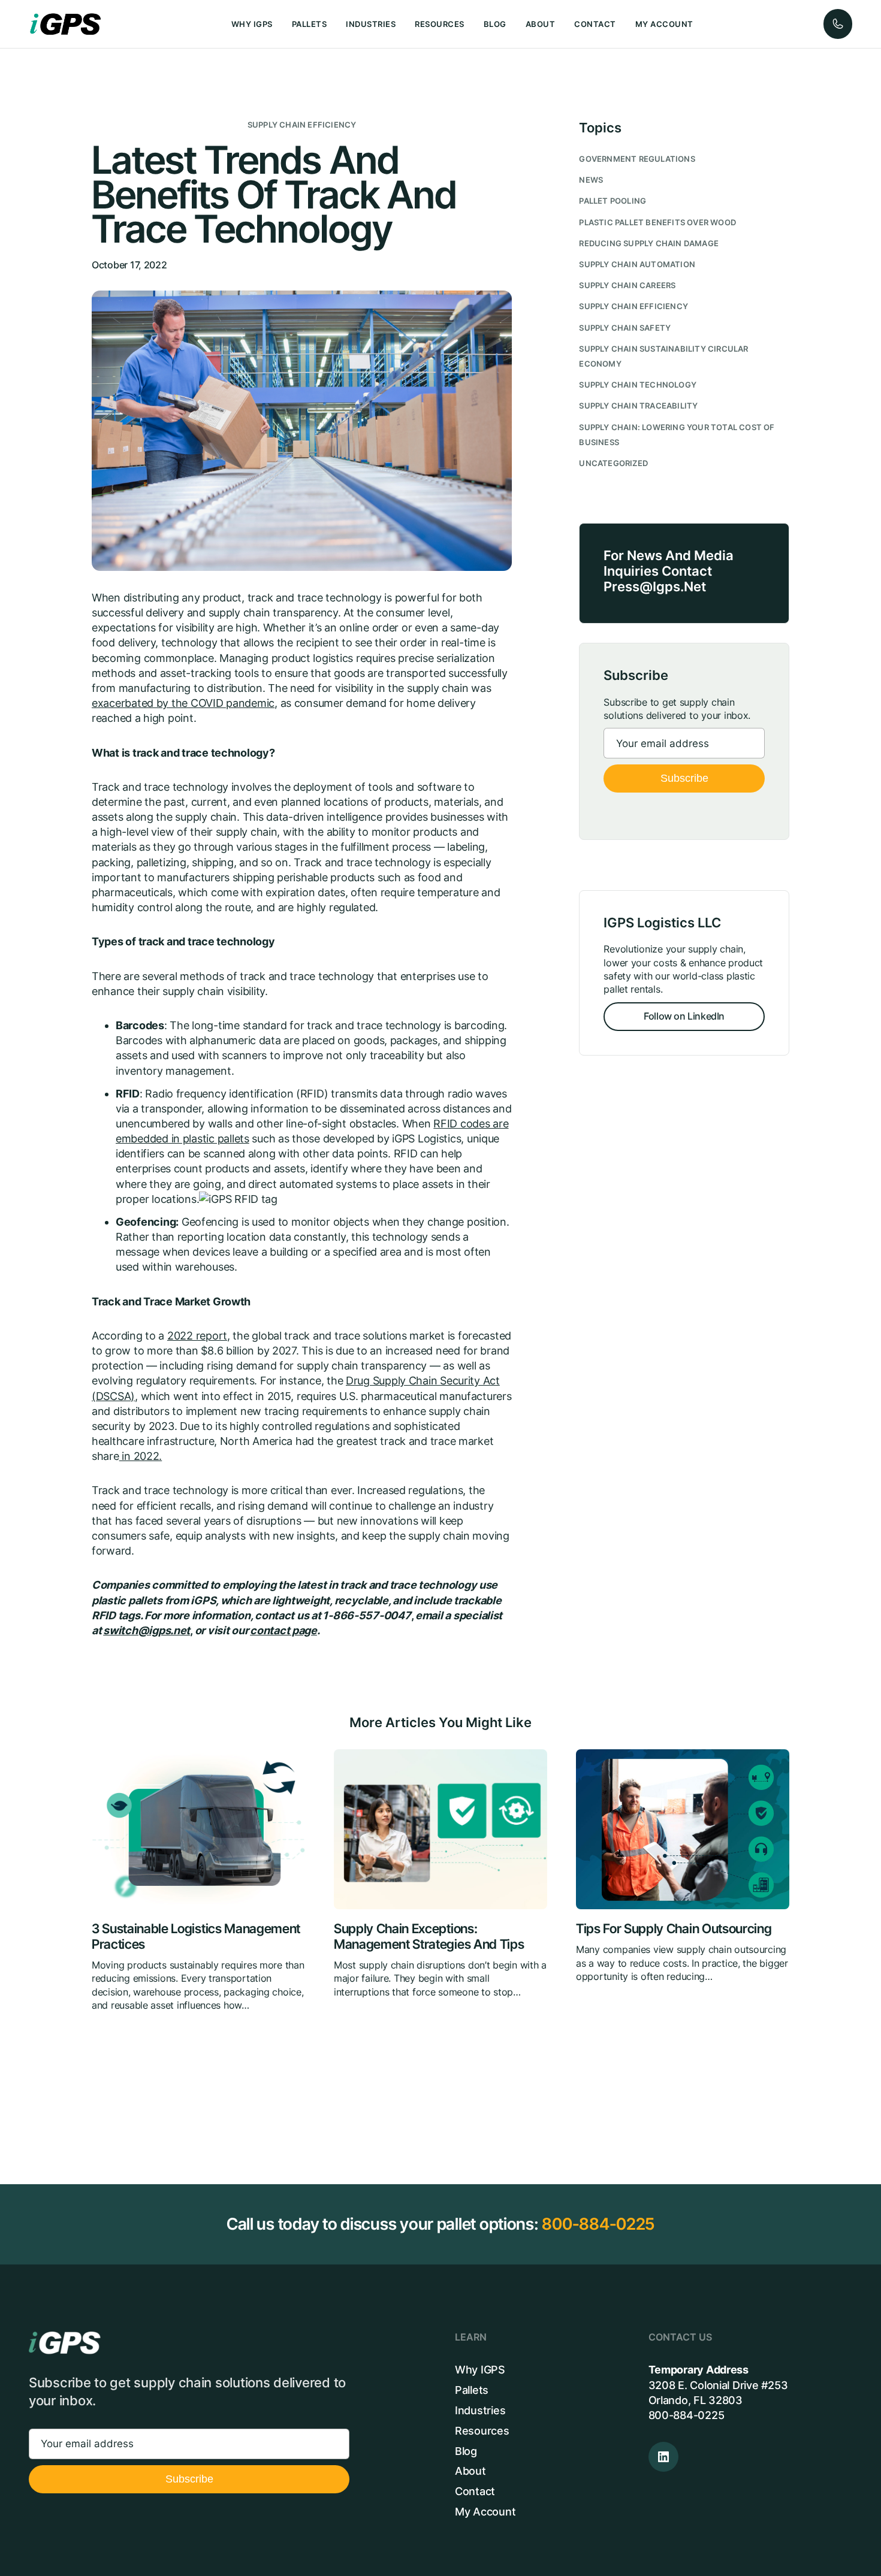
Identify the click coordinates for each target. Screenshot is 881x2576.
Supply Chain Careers (627, 285)
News (591, 180)
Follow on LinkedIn (684, 1016)
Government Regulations (637, 159)
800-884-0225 (598, 2224)
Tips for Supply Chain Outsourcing (674, 1929)
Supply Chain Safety (625, 328)
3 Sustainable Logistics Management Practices (196, 1936)
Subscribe (684, 778)
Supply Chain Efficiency (302, 125)
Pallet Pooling (613, 201)
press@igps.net (655, 586)
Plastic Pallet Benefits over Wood (657, 223)
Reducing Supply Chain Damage (649, 244)
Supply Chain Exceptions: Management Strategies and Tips (429, 1936)
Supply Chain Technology (638, 385)
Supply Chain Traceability (638, 406)
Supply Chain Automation (637, 264)
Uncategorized (613, 463)
